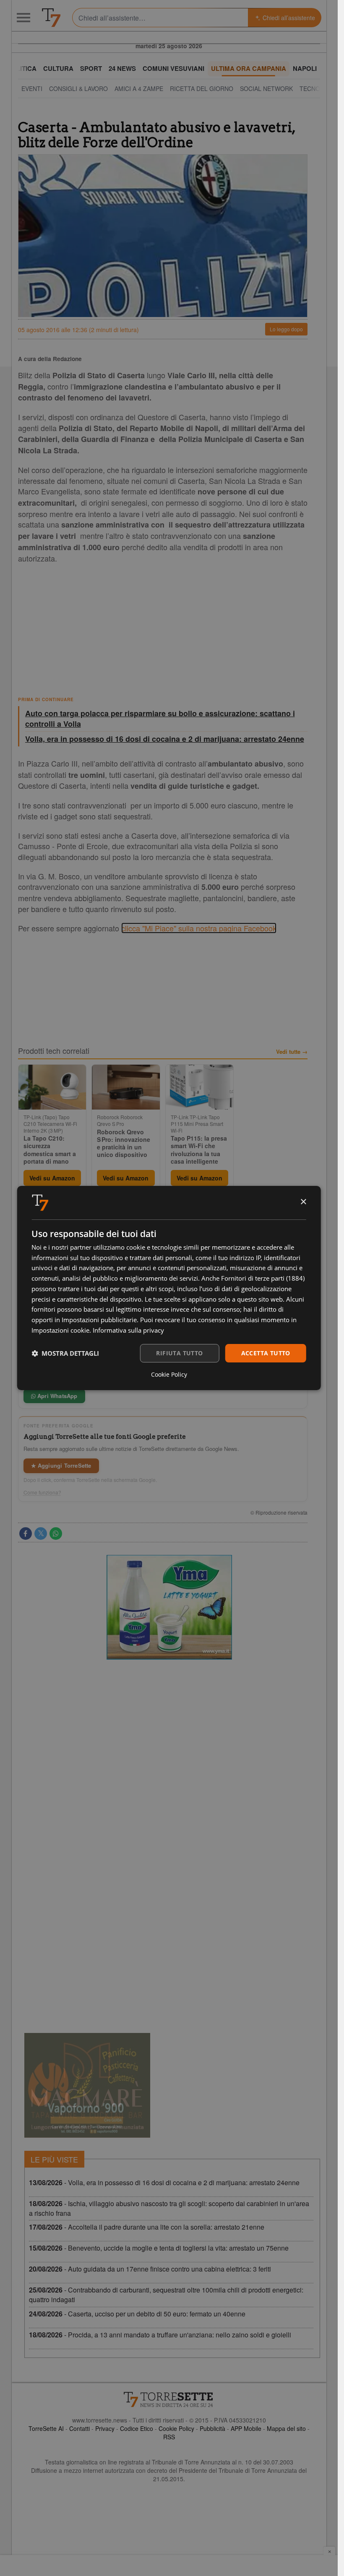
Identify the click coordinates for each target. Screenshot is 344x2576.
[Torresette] (51, 18)
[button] (65, 1353)
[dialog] (169, 1288)
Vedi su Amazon (52, 1178)
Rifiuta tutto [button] (179, 1353)
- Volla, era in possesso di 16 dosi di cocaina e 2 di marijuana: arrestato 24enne (164, 2182)
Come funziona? (42, 1492)
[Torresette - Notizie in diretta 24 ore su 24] (169, 2399)
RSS (169, 2437)
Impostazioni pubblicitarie (99, 1320)
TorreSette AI (46, 2428)
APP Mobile (246, 2428)
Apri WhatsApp (57, 1396)
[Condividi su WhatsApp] (56, 1534)
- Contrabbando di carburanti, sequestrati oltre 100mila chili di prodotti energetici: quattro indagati (166, 2295)
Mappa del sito (286, 2428)
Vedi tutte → (292, 1052)
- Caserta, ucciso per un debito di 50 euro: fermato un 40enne (137, 2314)
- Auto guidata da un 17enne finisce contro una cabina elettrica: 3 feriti (150, 2269)
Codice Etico (137, 2428)
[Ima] (169, 1607)
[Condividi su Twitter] (41, 1534)
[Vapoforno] (87, 2085)
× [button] (303, 1202)
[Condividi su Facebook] (26, 1534)
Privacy (105, 2428)
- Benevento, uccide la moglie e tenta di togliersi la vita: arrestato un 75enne (159, 2248)
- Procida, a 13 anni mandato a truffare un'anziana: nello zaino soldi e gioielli (160, 2335)
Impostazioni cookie (60, 1330)
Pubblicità (212, 2428)
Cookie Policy (176, 2428)
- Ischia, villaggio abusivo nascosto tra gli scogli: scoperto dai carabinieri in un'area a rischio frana (169, 2208)
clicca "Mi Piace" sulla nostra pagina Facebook (199, 928)
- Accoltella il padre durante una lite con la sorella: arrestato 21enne (147, 2227)
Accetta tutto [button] (266, 1353)
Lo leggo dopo (286, 329)
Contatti (79, 2428)
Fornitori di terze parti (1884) (263, 1278)
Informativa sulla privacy (128, 1330)
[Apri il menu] (23, 18)
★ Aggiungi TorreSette (61, 1465)
